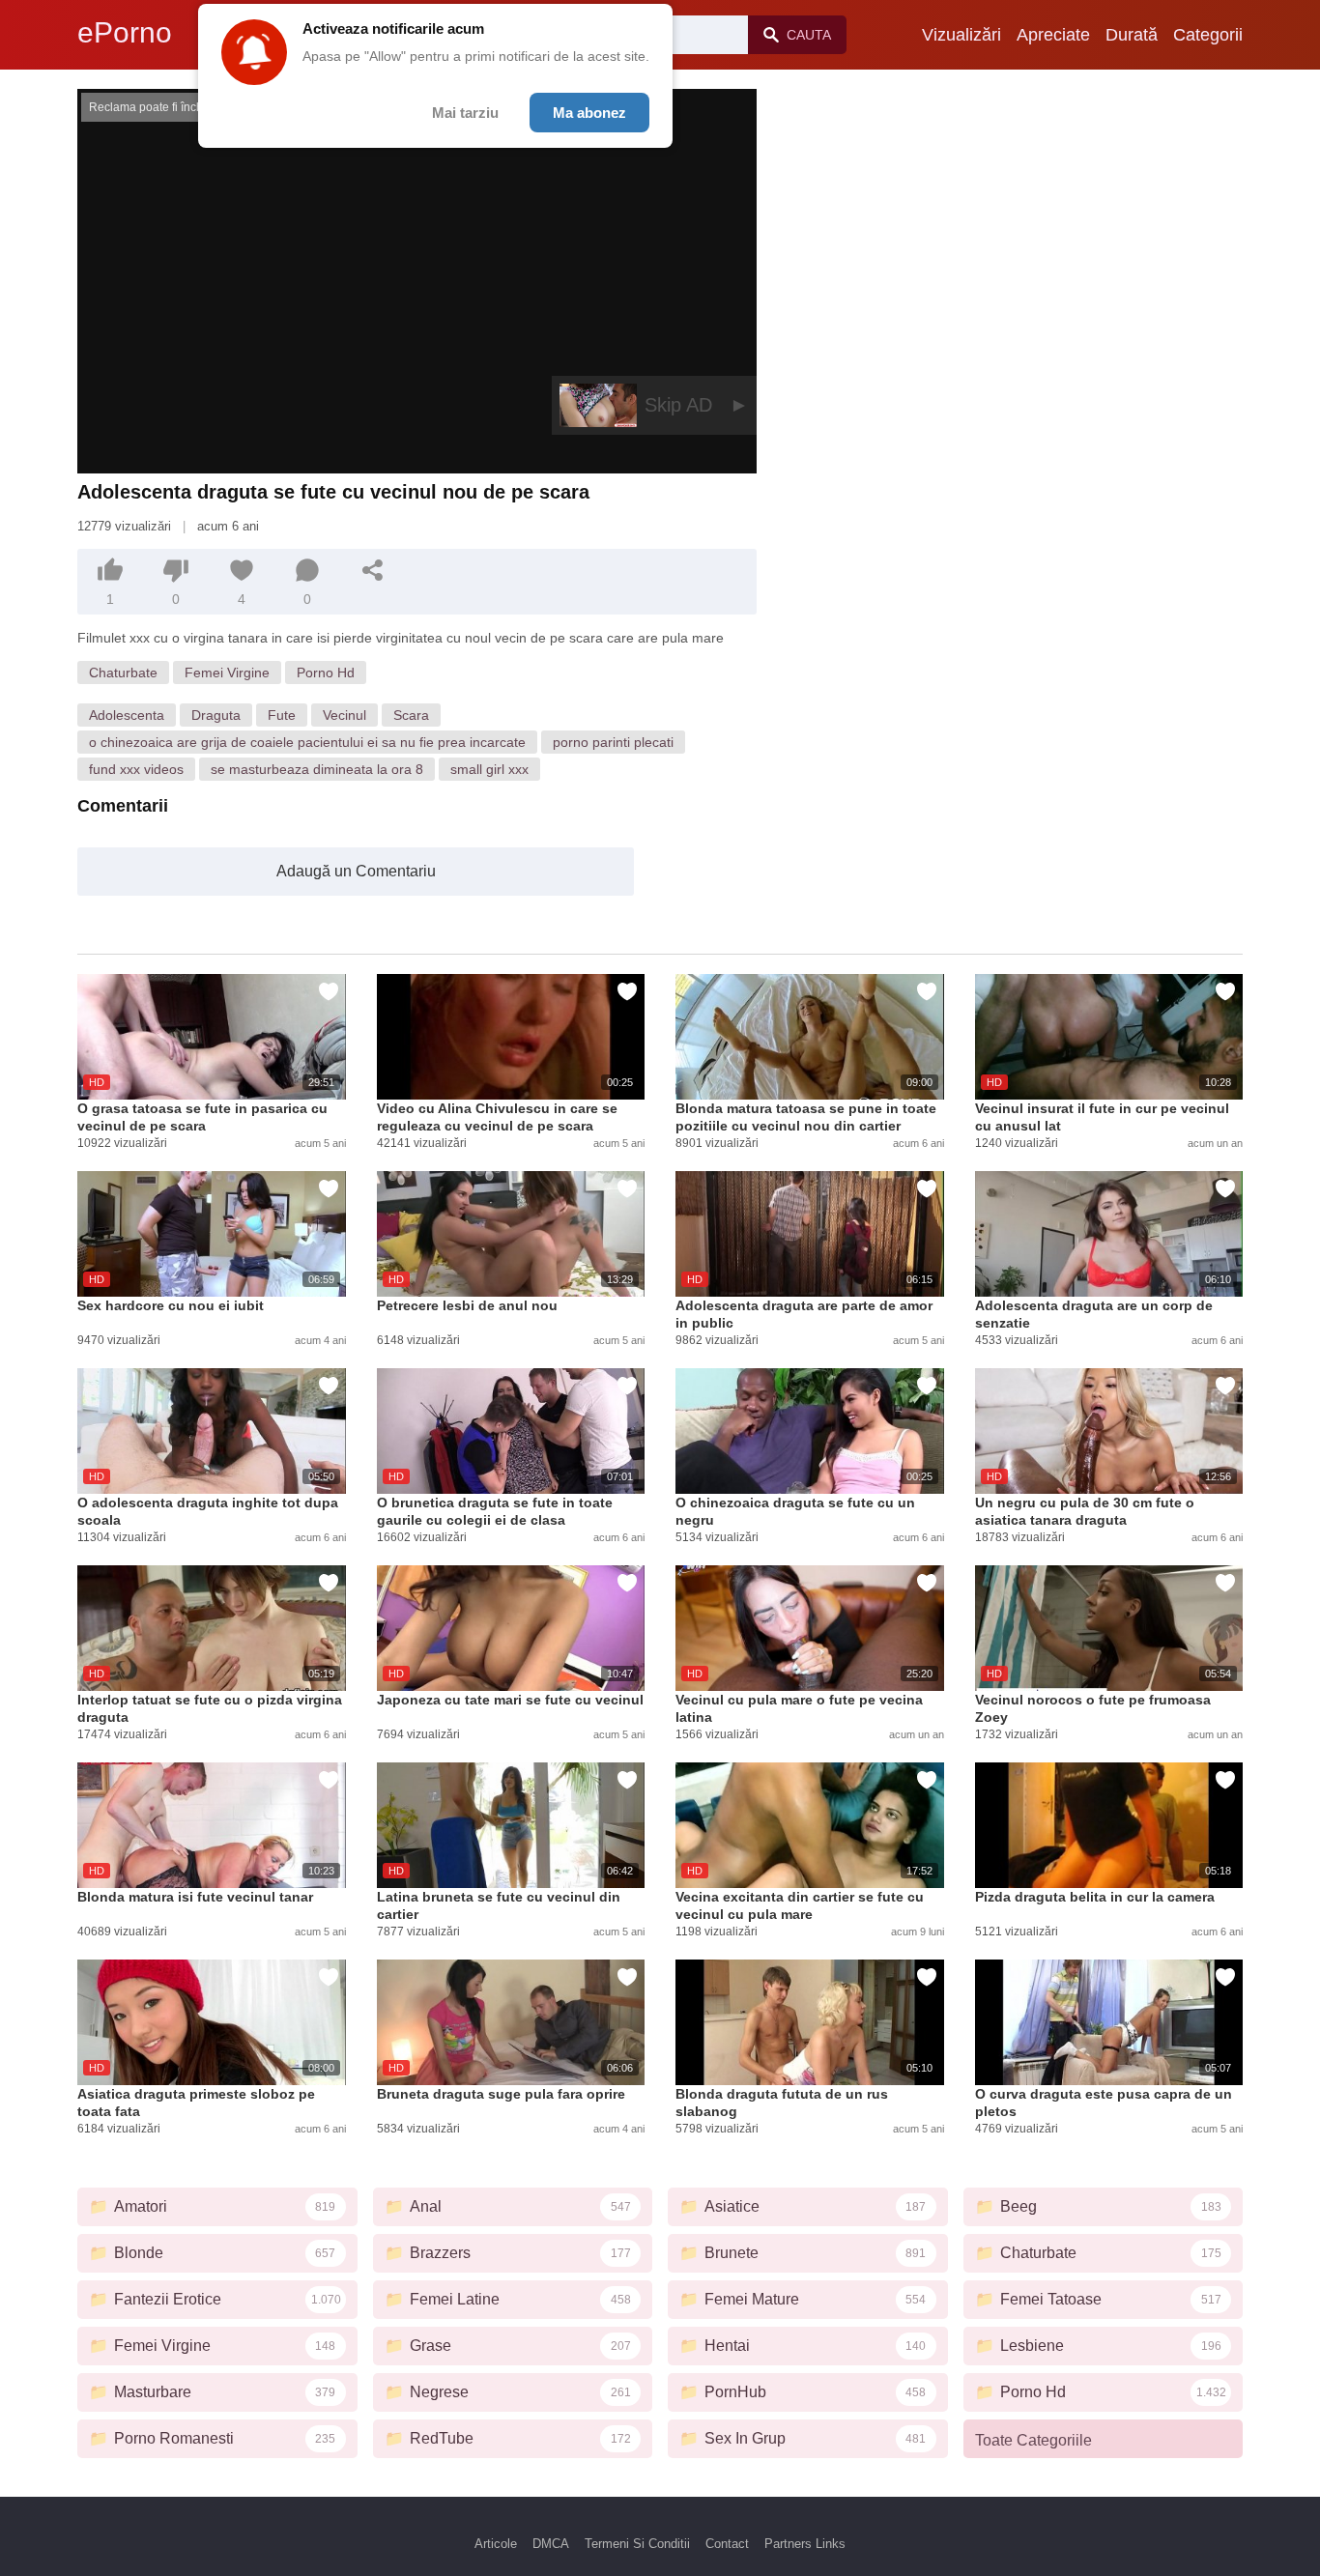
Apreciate (1053, 35)
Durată (1132, 35)
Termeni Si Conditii (637, 2544)
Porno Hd (326, 673)
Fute (282, 715)
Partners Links (805, 2544)
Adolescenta (127, 715)
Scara (411, 715)
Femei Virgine (227, 673)
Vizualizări (961, 35)
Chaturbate (123, 673)
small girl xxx (489, 769)
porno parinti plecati (613, 742)
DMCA (551, 2544)
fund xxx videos (136, 769)
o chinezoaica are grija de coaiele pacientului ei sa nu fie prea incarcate (307, 742)
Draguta (216, 715)
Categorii (1208, 35)
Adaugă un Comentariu (356, 871)
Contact (727, 2544)
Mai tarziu (465, 113)
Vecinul (344, 715)
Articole (496, 2544)
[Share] (373, 570)
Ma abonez (589, 113)
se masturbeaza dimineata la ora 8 (317, 769)
